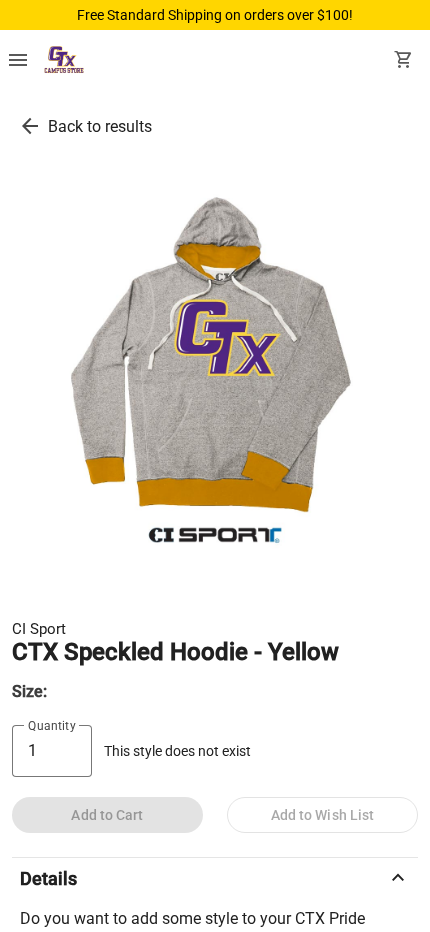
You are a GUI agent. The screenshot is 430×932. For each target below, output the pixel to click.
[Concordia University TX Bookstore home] (64, 62)
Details (215, 878)
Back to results (100, 126)
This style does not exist (177, 751)
